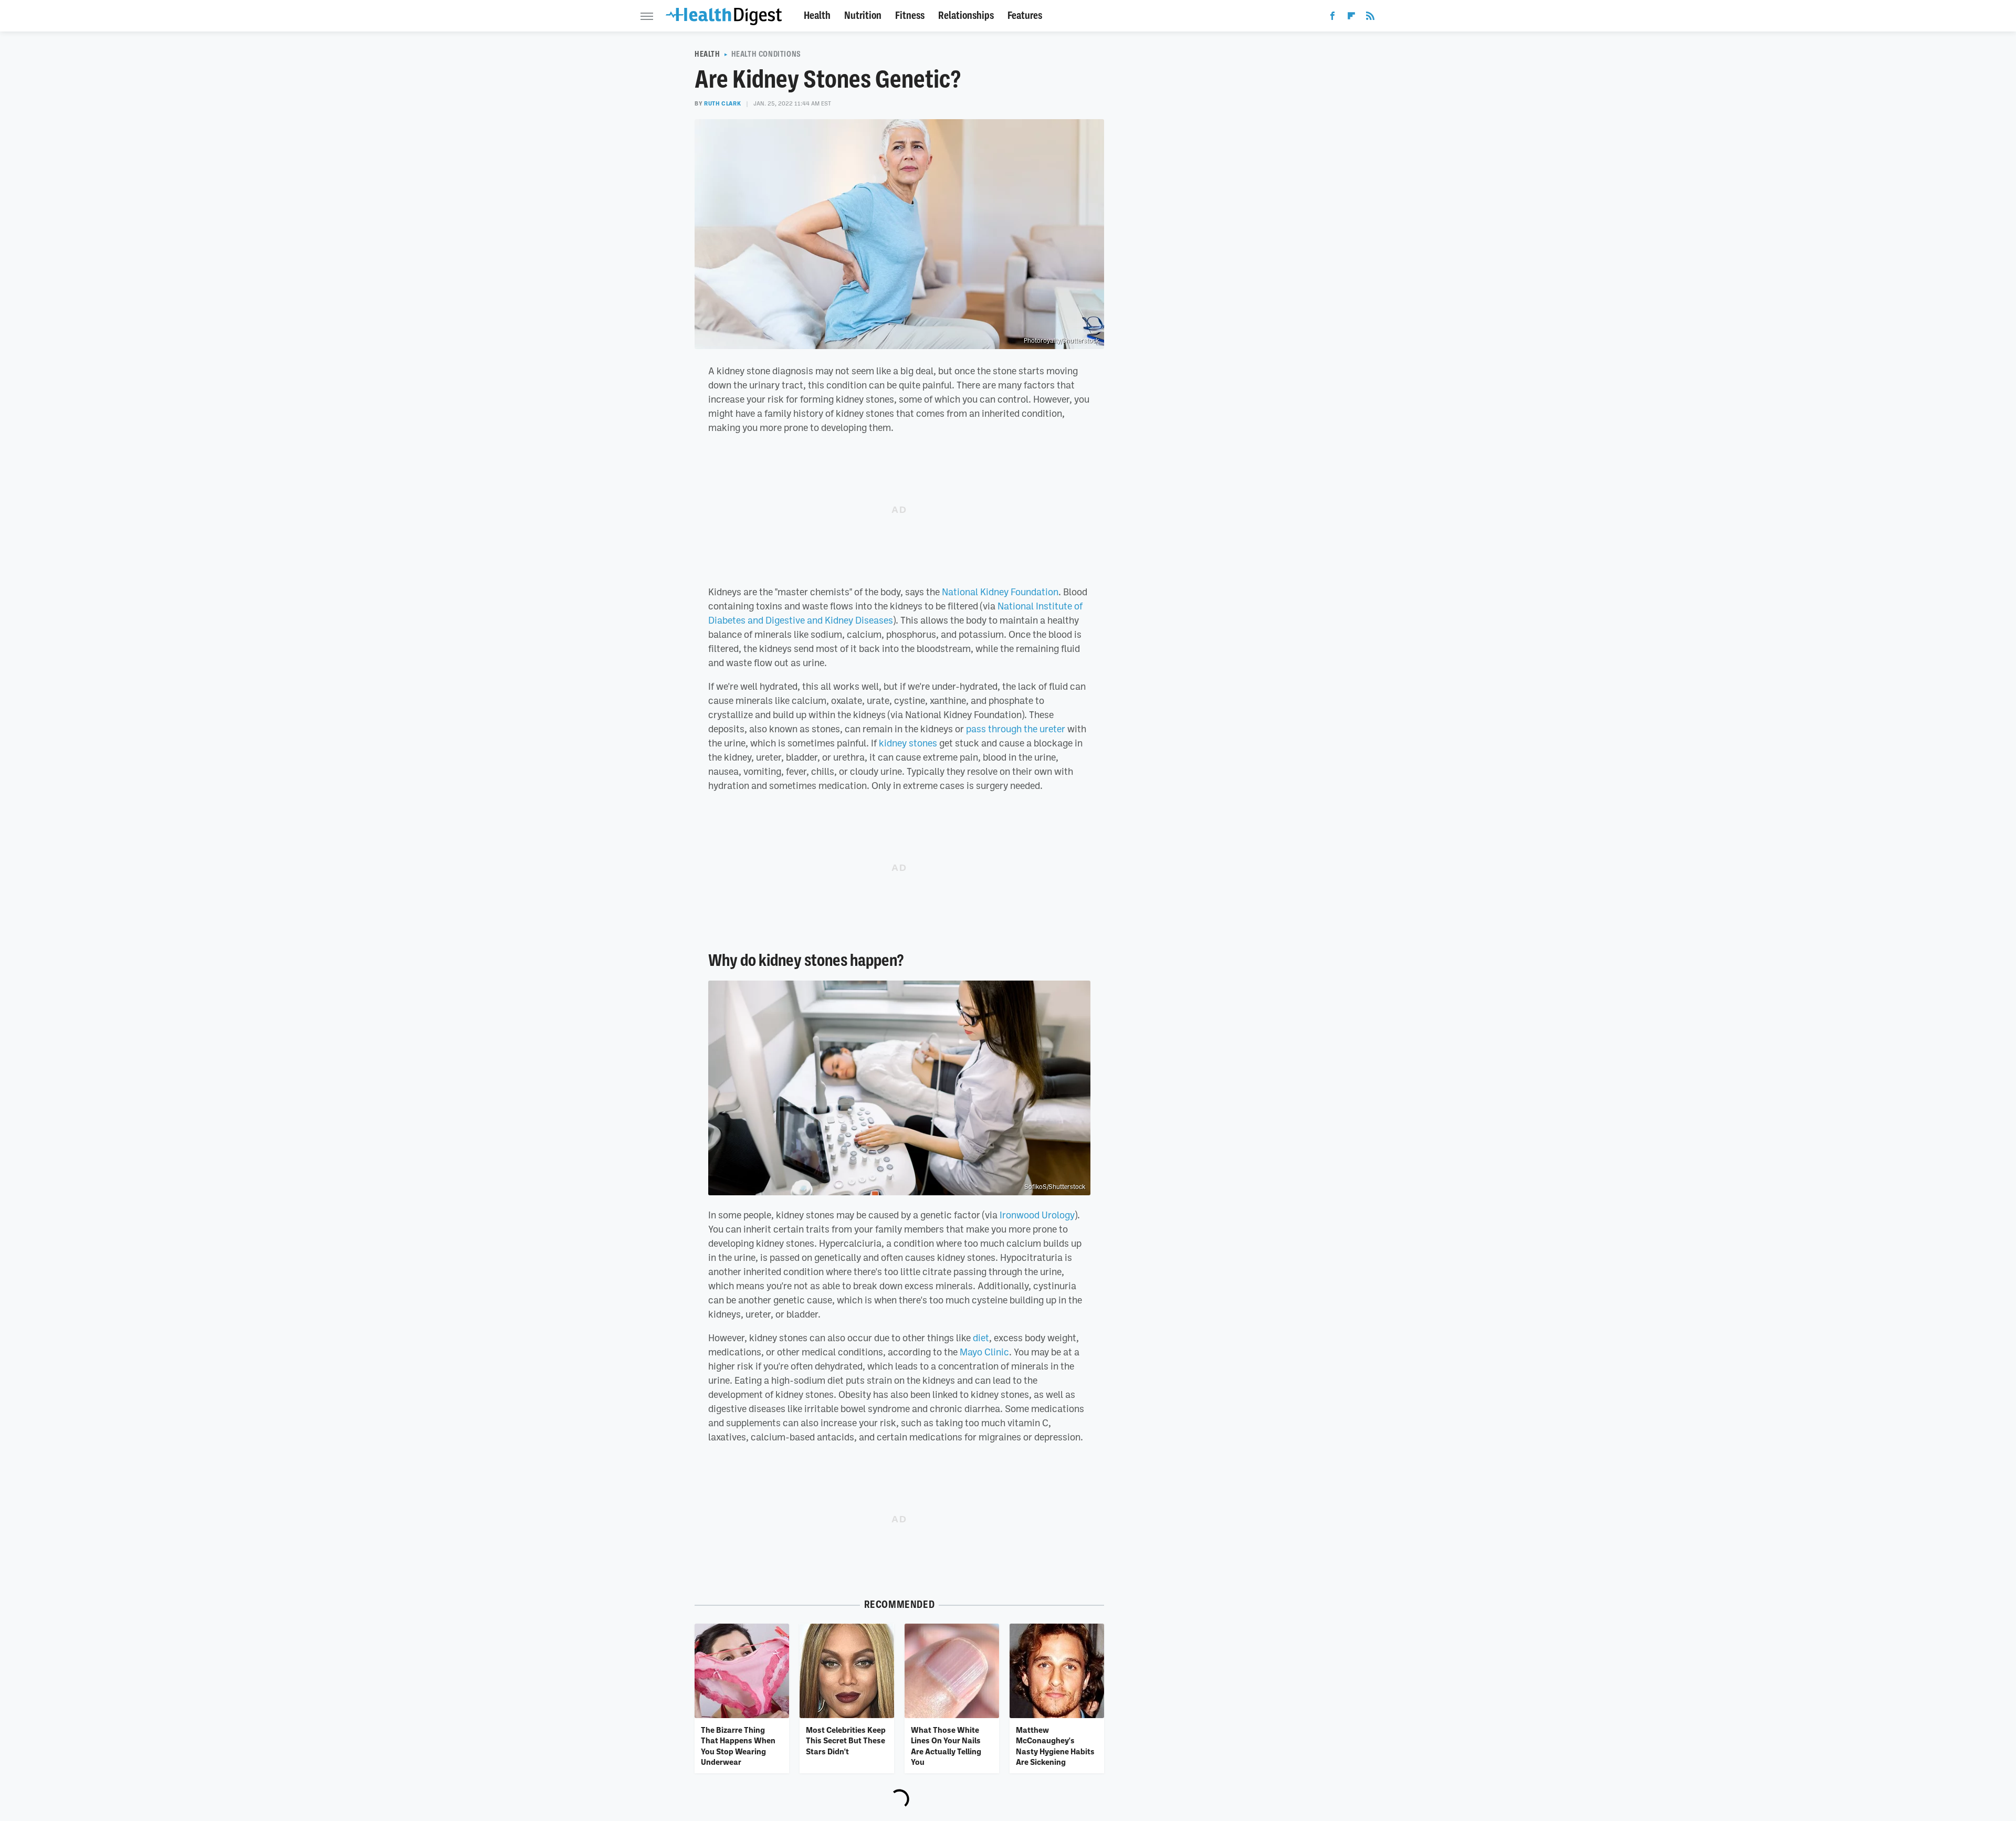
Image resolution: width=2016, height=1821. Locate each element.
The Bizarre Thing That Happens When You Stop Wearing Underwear (738, 1746)
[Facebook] (1332, 18)
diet (981, 1338)
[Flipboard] (1351, 18)
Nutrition (863, 15)
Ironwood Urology (1037, 1215)
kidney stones (908, 743)
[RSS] (1370, 18)
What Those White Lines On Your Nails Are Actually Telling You (946, 1746)
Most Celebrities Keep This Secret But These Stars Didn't (846, 1740)
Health (817, 15)
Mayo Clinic (984, 1352)
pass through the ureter (1016, 729)
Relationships (966, 15)
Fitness (910, 15)
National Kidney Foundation (1000, 592)
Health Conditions (766, 54)
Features (1025, 15)
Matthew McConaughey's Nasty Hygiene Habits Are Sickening (1055, 1746)
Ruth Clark (722, 103)
